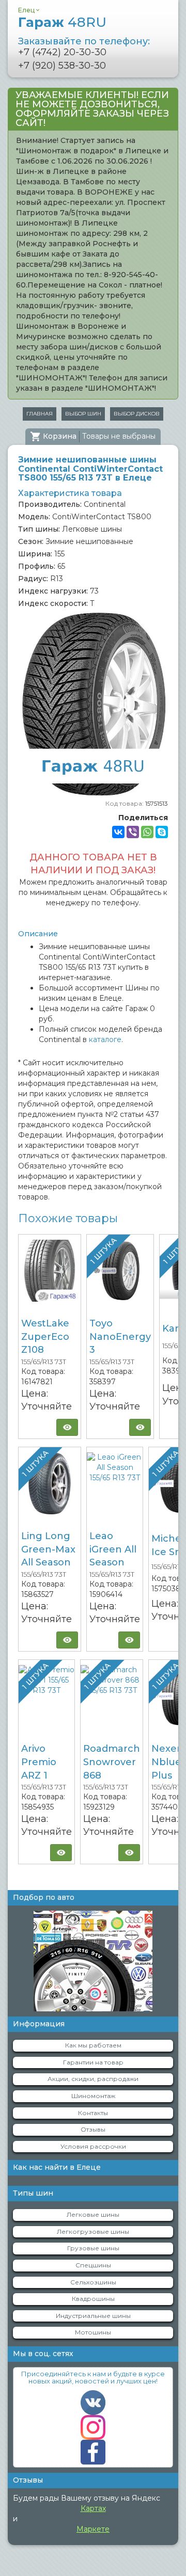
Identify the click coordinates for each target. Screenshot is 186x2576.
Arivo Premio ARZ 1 (39, 1762)
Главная (40, 414)
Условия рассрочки (93, 2146)
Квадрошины (93, 2299)
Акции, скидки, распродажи (93, 2079)
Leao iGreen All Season (113, 1549)
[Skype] (162, 832)
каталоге (105, 1039)
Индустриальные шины (93, 2316)
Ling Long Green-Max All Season (48, 1549)
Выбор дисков (137, 414)
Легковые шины (93, 2214)
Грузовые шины (93, 2248)
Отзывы (93, 2129)
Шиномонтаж (93, 2096)
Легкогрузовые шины (93, 2231)
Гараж (62, 22)
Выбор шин (83, 414)
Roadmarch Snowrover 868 (112, 1762)
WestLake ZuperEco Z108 (45, 1337)
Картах (93, 2508)
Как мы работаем (93, 2045)
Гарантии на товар (93, 2062)
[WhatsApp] (147, 832)
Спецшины (93, 2265)
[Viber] (133, 832)
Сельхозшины (93, 2282)
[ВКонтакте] (118, 832)
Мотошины (93, 2332)
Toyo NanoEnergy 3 (120, 1337)
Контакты (93, 2113)
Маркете (93, 2529)
